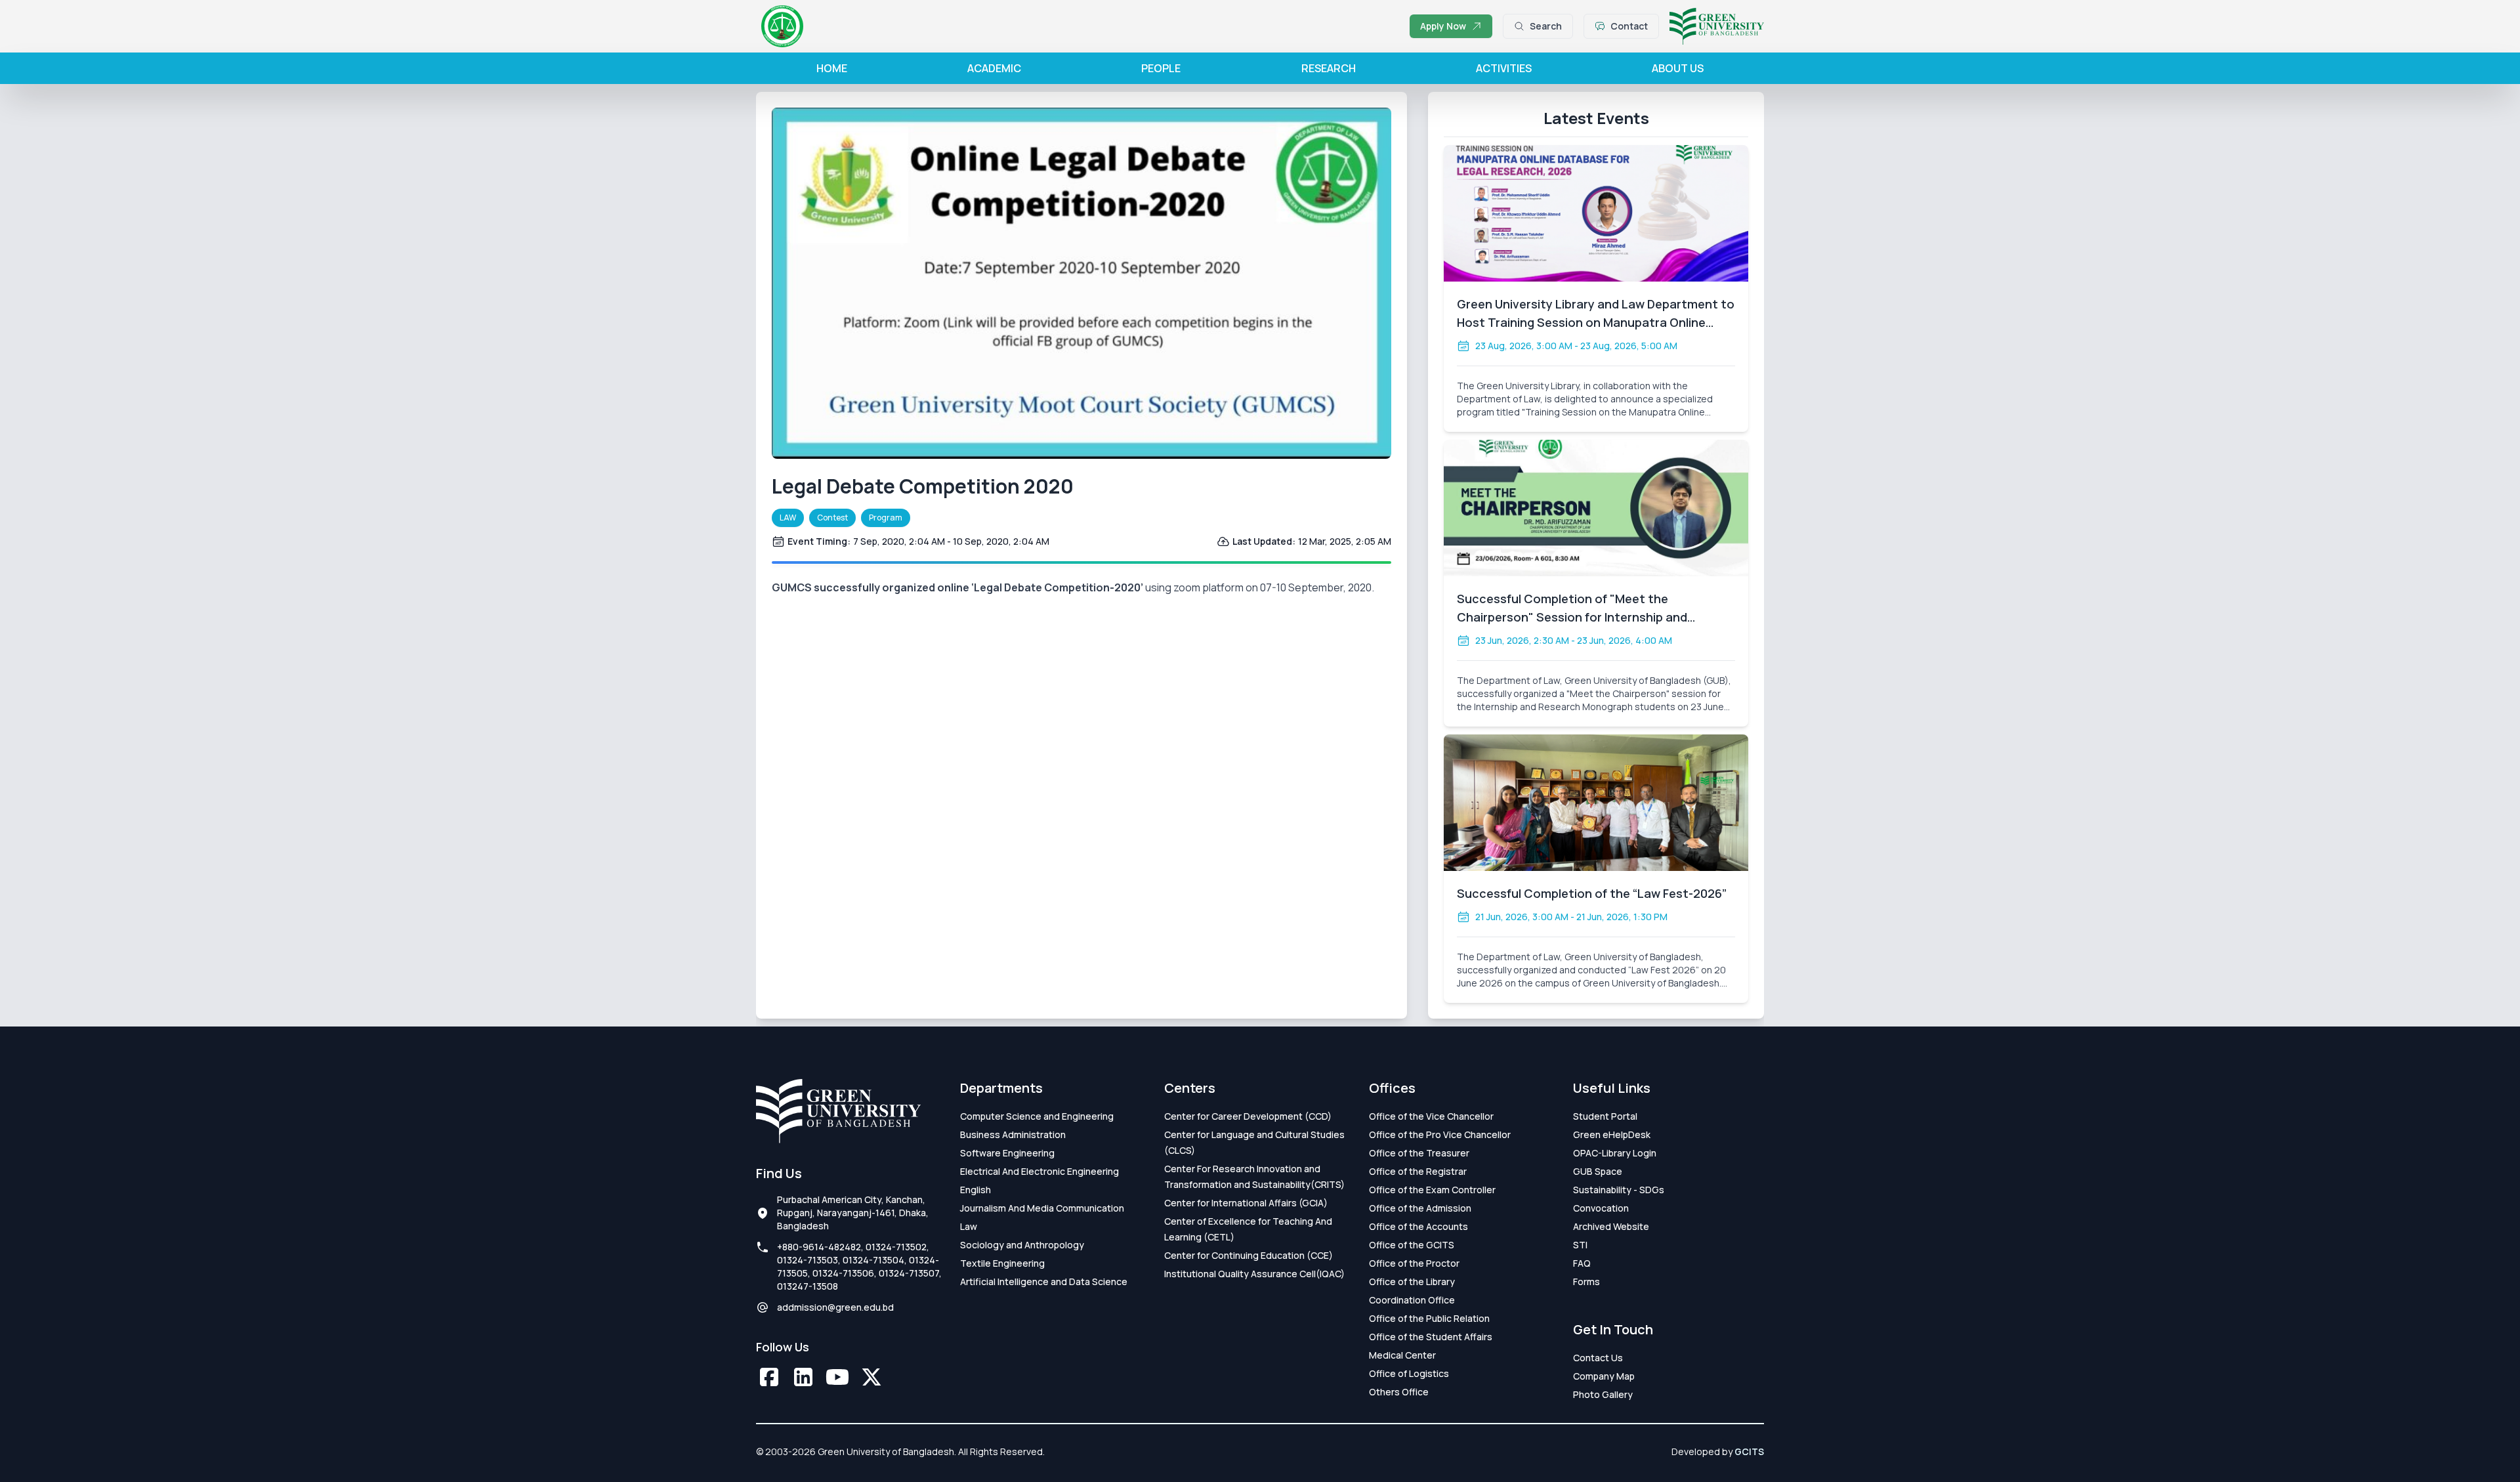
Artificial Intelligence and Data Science (1044, 1281)
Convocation (1601, 1208)
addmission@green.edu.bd (835, 1307)
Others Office (1399, 1392)
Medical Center (1402, 1355)
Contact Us (1598, 1358)
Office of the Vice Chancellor (1431, 1116)
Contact (1629, 26)
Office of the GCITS (1412, 1245)
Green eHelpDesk (1612, 1134)
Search (1546, 26)
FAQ (1582, 1263)
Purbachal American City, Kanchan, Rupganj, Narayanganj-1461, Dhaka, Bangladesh (853, 1213)
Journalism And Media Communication (1042, 1208)
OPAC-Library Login (1615, 1153)
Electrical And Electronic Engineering (1039, 1171)
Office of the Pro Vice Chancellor (1440, 1134)
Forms (1586, 1281)
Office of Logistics (1409, 1373)
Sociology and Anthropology (1022, 1245)
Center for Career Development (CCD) (1248, 1116)
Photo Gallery (1603, 1394)
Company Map (1604, 1376)
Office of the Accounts (1418, 1226)
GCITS (1749, 1451)
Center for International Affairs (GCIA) (1246, 1203)
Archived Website (1611, 1226)
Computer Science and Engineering (1037, 1116)
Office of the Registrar (1418, 1171)
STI (1580, 1245)
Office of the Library (1412, 1281)
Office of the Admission (1420, 1208)
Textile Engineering (1002, 1263)
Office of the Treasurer (1419, 1153)
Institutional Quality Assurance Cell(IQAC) (1254, 1274)
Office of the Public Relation (1429, 1318)
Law (969, 1226)
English (976, 1190)
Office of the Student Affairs (1431, 1337)
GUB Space (1598, 1171)
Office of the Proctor (1414, 1263)
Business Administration (1013, 1134)
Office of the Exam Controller (1432, 1190)
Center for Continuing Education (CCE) (1249, 1255)
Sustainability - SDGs (1619, 1190)
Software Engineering (1007, 1153)
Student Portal (1605, 1116)
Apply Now (1443, 26)
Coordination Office (1412, 1300)
